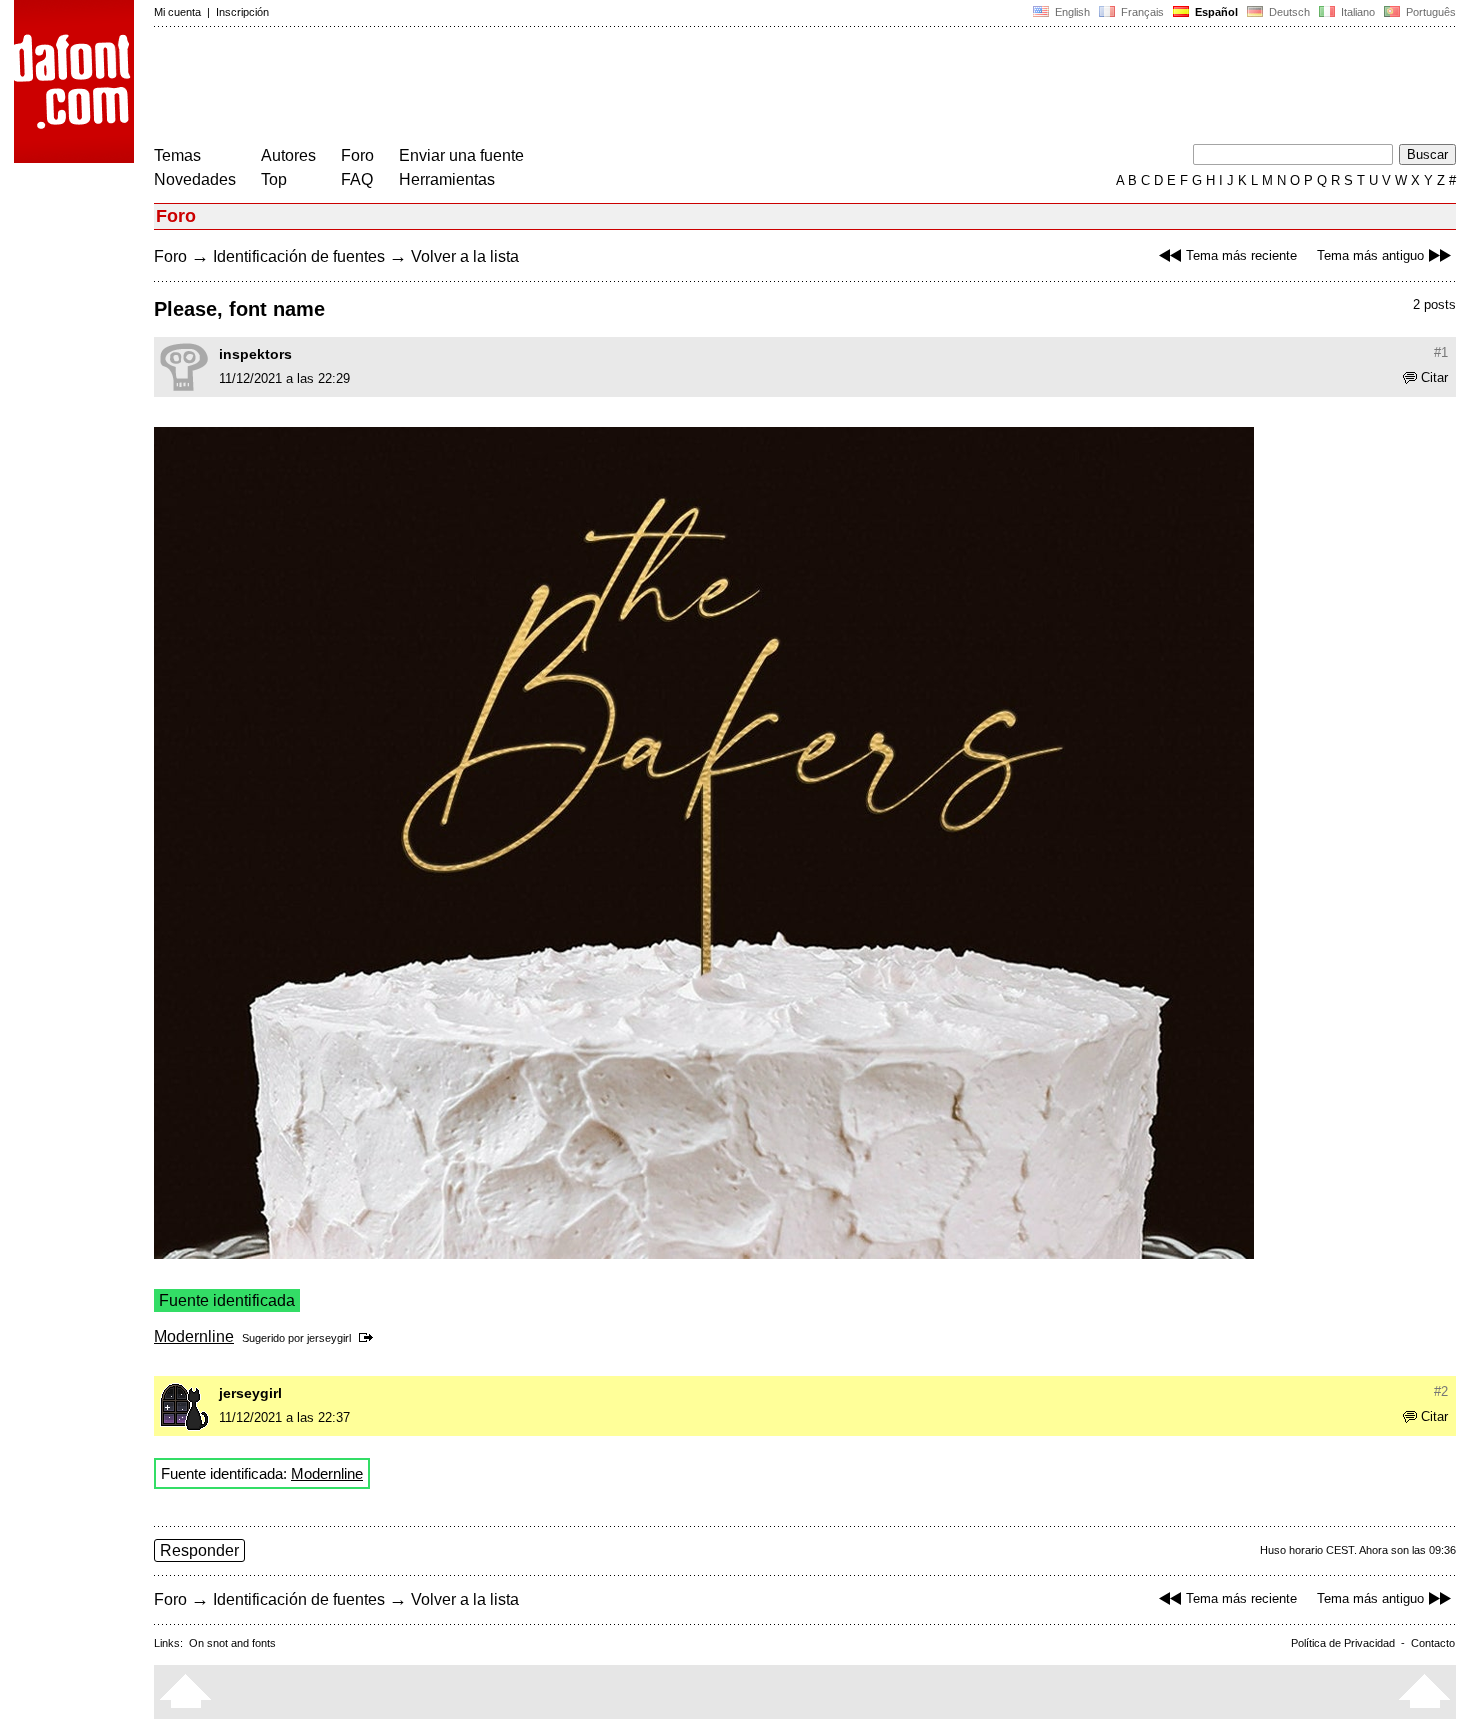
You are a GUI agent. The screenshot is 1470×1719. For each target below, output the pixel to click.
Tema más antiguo (1370, 255)
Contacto (1433, 1643)
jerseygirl (329, 1338)
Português (1428, 12)
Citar (1434, 377)
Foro (357, 155)
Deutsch (1288, 12)
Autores (288, 155)
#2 (1441, 1391)
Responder (199, 1550)
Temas (177, 155)
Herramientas (447, 179)
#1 (1441, 352)
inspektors (255, 354)
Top (274, 179)
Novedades (195, 179)
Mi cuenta (177, 12)
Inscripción (242, 12)
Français (1141, 12)
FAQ (357, 179)
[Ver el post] (369, 1338)
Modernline (194, 1336)
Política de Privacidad (1343, 1643)
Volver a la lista (465, 256)
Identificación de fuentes (299, 256)
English (1071, 12)
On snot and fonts (232, 1643)
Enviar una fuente (461, 155)
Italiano (1356, 12)
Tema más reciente (1241, 255)
